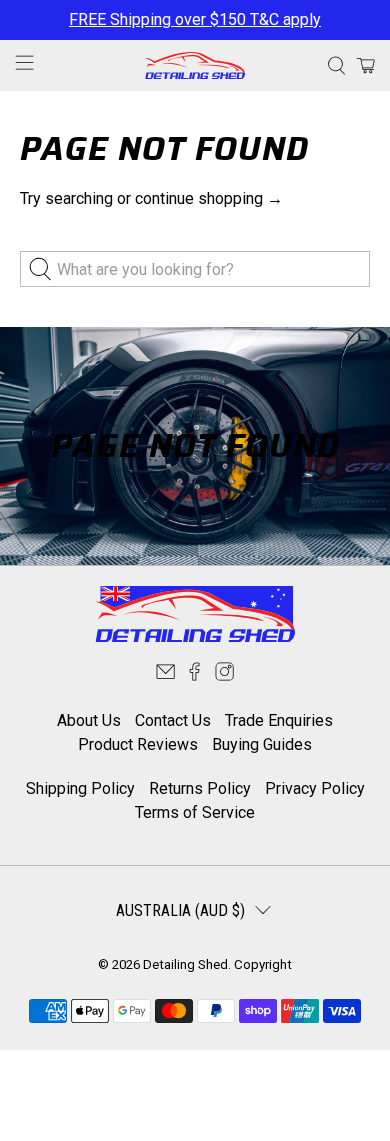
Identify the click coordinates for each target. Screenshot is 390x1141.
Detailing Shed (185, 964)
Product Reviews (138, 744)
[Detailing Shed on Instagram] (224, 676)
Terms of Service (195, 812)
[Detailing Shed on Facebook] (194, 676)
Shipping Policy (80, 788)
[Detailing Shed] (195, 65)
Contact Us (173, 720)
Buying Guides (262, 744)
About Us (89, 720)
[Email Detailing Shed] (165, 676)
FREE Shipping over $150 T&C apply (195, 19)
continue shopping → (209, 198)
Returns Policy (200, 788)
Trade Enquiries (279, 720)
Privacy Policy (315, 788)
